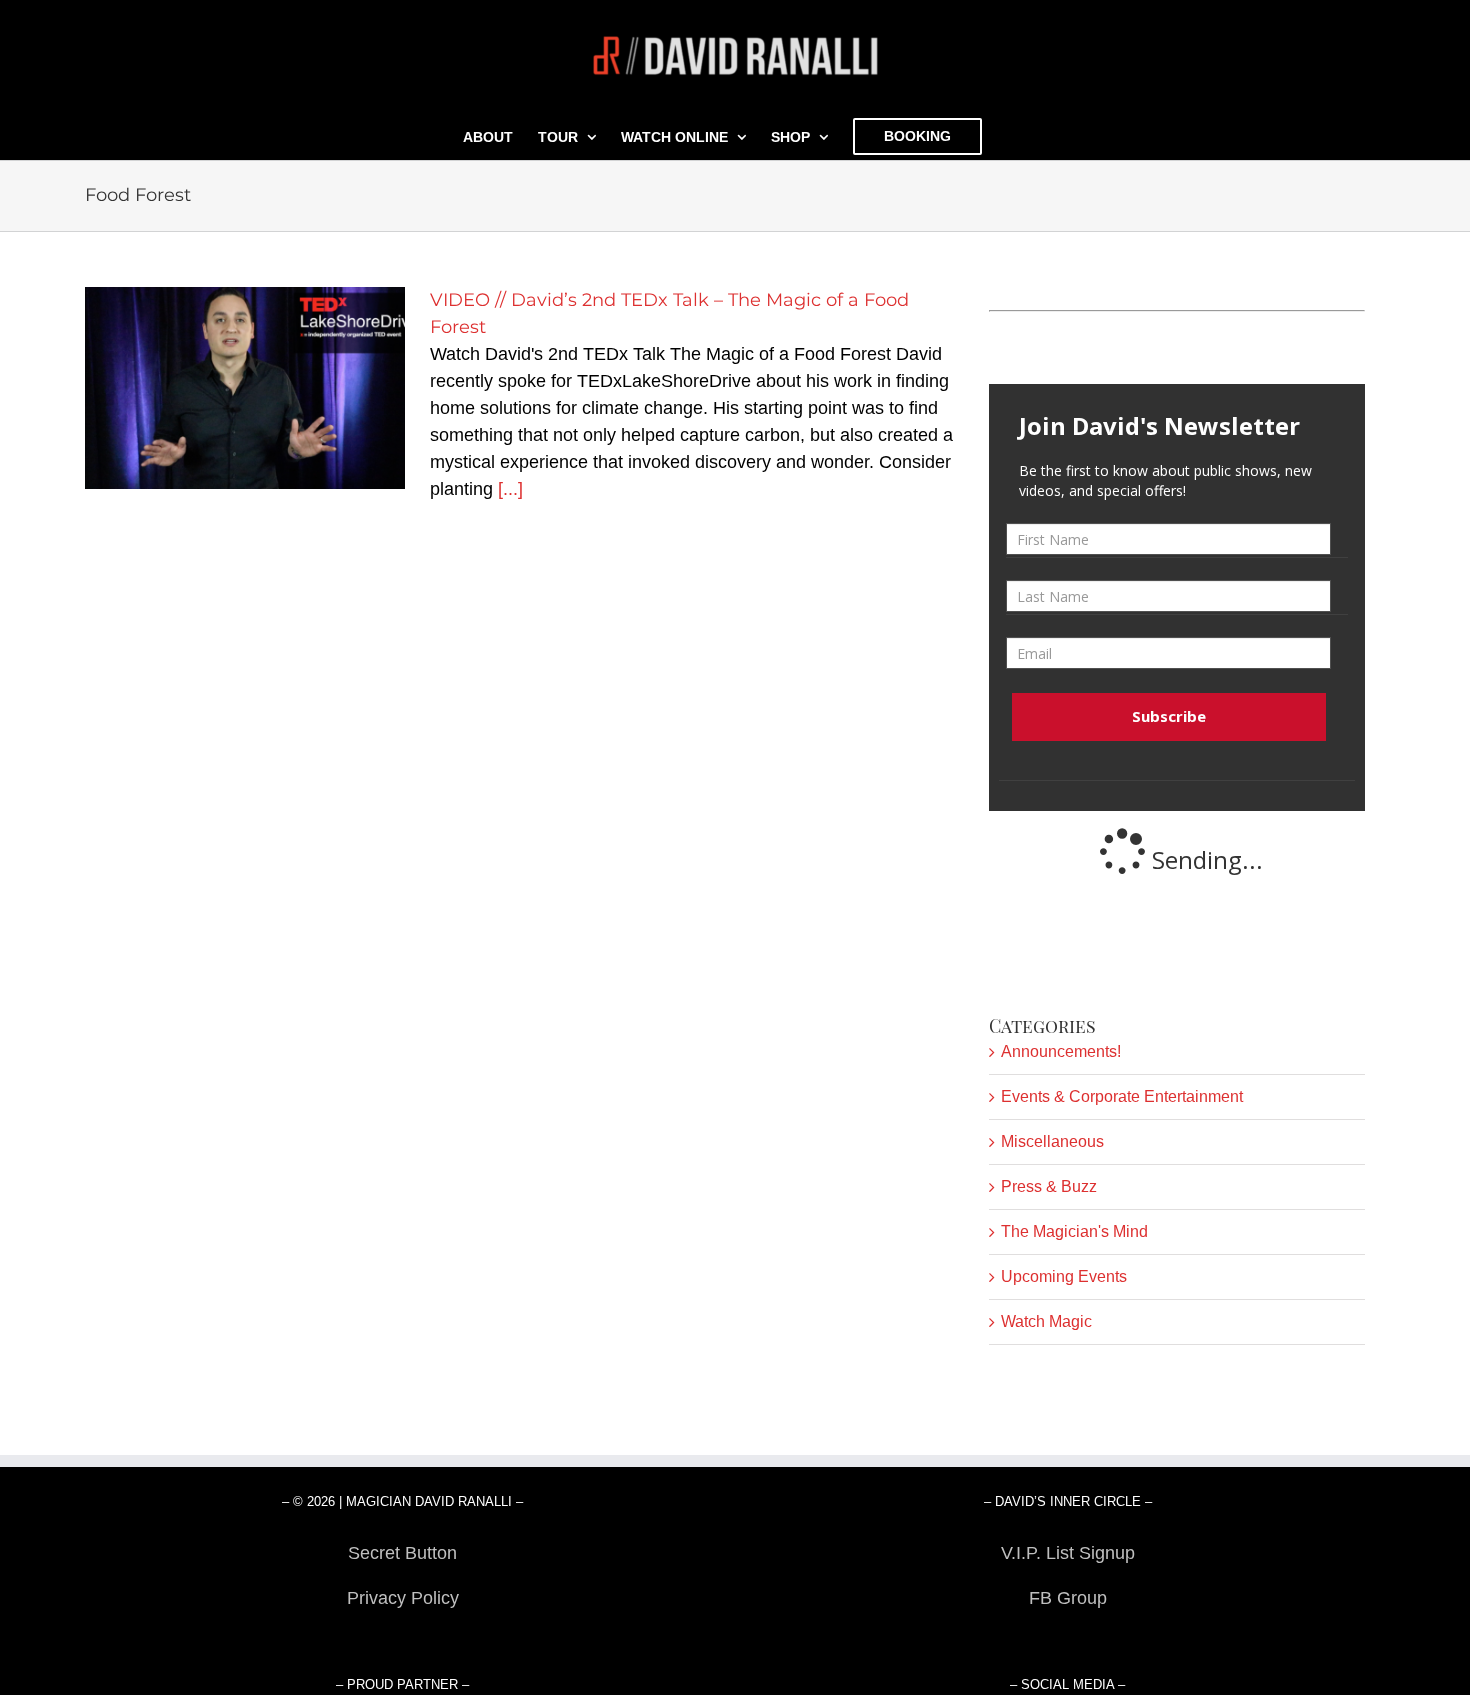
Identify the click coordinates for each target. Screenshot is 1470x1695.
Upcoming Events (1064, 1276)
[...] (510, 489)
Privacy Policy (403, 1598)
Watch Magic (1046, 1321)
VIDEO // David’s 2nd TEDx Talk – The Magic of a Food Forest (245, 388)
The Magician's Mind (1074, 1231)
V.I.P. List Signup (1068, 1553)
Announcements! (1061, 1051)
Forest (402, 1643)
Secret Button (402, 1553)
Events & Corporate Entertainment (1122, 1096)
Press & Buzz (1049, 1186)
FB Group (1068, 1598)
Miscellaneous (1052, 1141)
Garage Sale (1067, 1643)
